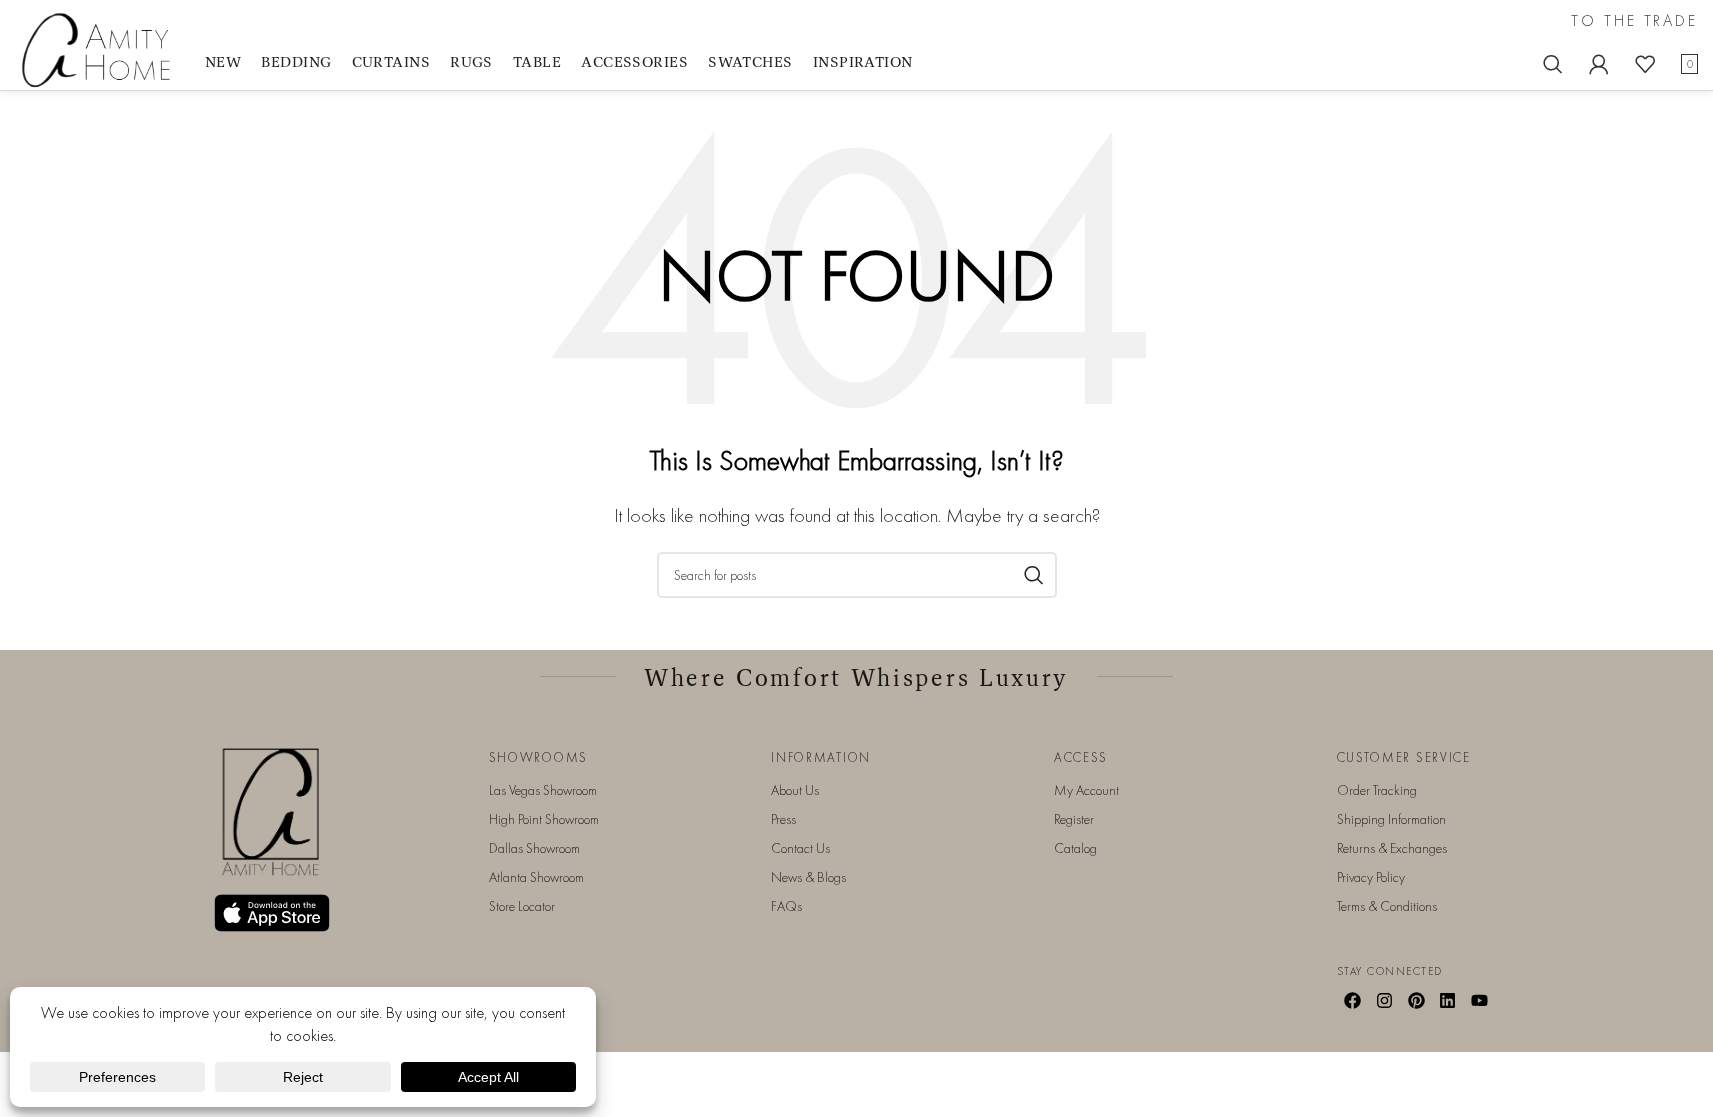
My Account (1086, 790)
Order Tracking (1377, 790)
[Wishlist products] (1645, 64)
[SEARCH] (1034, 575)
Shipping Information (1391, 819)
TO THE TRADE (1634, 21)
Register (1074, 819)
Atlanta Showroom (536, 877)
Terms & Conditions (1387, 906)
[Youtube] (1480, 1000)
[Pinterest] (1416, 1000)
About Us (795, 790)
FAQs (786, 906)
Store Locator (522, 906)
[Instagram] (1384, 1000)
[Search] (1553, 64)
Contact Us (800, 848)
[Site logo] (100, 48)
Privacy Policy (1371, 877)
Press (783, 819)
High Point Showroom (544, 819)
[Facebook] (1353, 1000)
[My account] (1599, 64)
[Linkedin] (1448, 1000)
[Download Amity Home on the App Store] (272, 913)
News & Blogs (808, 877)
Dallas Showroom (534, 848)
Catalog (1075, 848)
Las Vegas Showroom (543, 790)
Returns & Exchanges (1392, 848)
